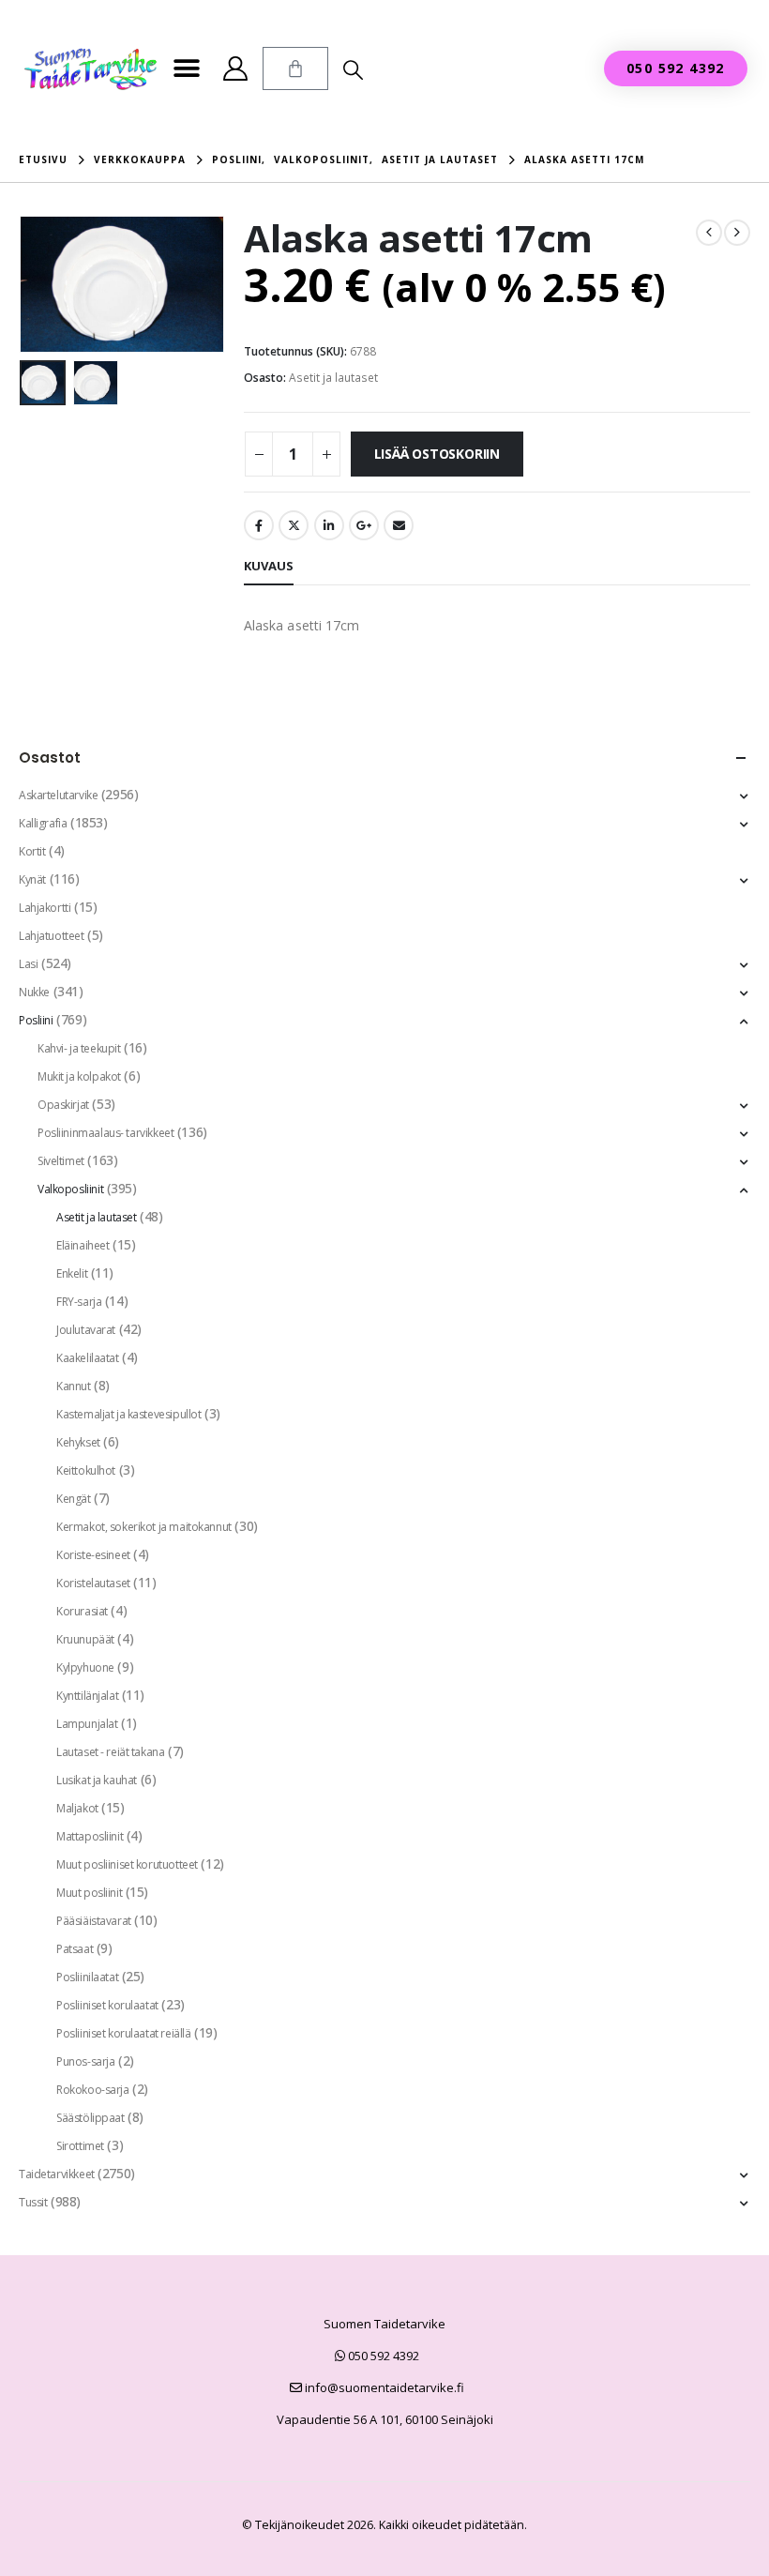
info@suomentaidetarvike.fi (383, 2387)
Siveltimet (61, 1161)
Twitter (294, 525)
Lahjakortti (45, 908)
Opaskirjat (63, 1105)
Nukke (34, 992)
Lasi (28, 964)
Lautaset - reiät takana (110, 1752)
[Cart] (295, 68)
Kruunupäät (85, 1639)
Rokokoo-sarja (93, 2090)
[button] (186, 69)
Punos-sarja (85, 2061)
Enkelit (72, 1273)
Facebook (259, 525)
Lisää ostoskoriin (437, 454)
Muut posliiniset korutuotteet (127, 1864)
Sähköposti (399, 525)
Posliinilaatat (87, 1977)
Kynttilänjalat (87, 1696)
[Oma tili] (235, 68)
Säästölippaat (90, 2118)
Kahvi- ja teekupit (79, 1048)
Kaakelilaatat (88, 1358)
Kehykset (78, 1442)
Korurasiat (82, 1611)
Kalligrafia (43, 823)
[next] (737, 233)
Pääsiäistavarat (94, 1921)
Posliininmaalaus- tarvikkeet (106, 1133)
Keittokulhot (86, 1470)
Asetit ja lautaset (333, 378)
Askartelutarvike (58, 795)
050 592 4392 (382, 2356)
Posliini (36, 1020)
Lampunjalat (87, 1724)
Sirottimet (80, 2146)
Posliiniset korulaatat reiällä (123, 2033)
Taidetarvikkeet (57, 2174)
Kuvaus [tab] (269, 566)
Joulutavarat (86, 1330)
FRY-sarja (79, 1302)
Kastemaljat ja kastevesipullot (128, 1414)
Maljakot (77, 1808)
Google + (364, 525)
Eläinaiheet (83, 1245)
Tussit (33, 2202)
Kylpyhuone (85, 1667)
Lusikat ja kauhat (97, 1780)
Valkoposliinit (70, 1189)
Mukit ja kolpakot (79, 1076)
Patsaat (75, 1949)
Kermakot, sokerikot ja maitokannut (144, 1527)
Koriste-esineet (93, 1555)
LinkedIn (329, 525)
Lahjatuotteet (52, 936)
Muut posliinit (89, 1893)
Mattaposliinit (90, 1836)
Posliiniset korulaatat (107, 2005)
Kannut (73, 1386)
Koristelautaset (93, 1583)
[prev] (709, 233)
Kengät (73, 1499)
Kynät (32, 879)
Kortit (32, 851)
